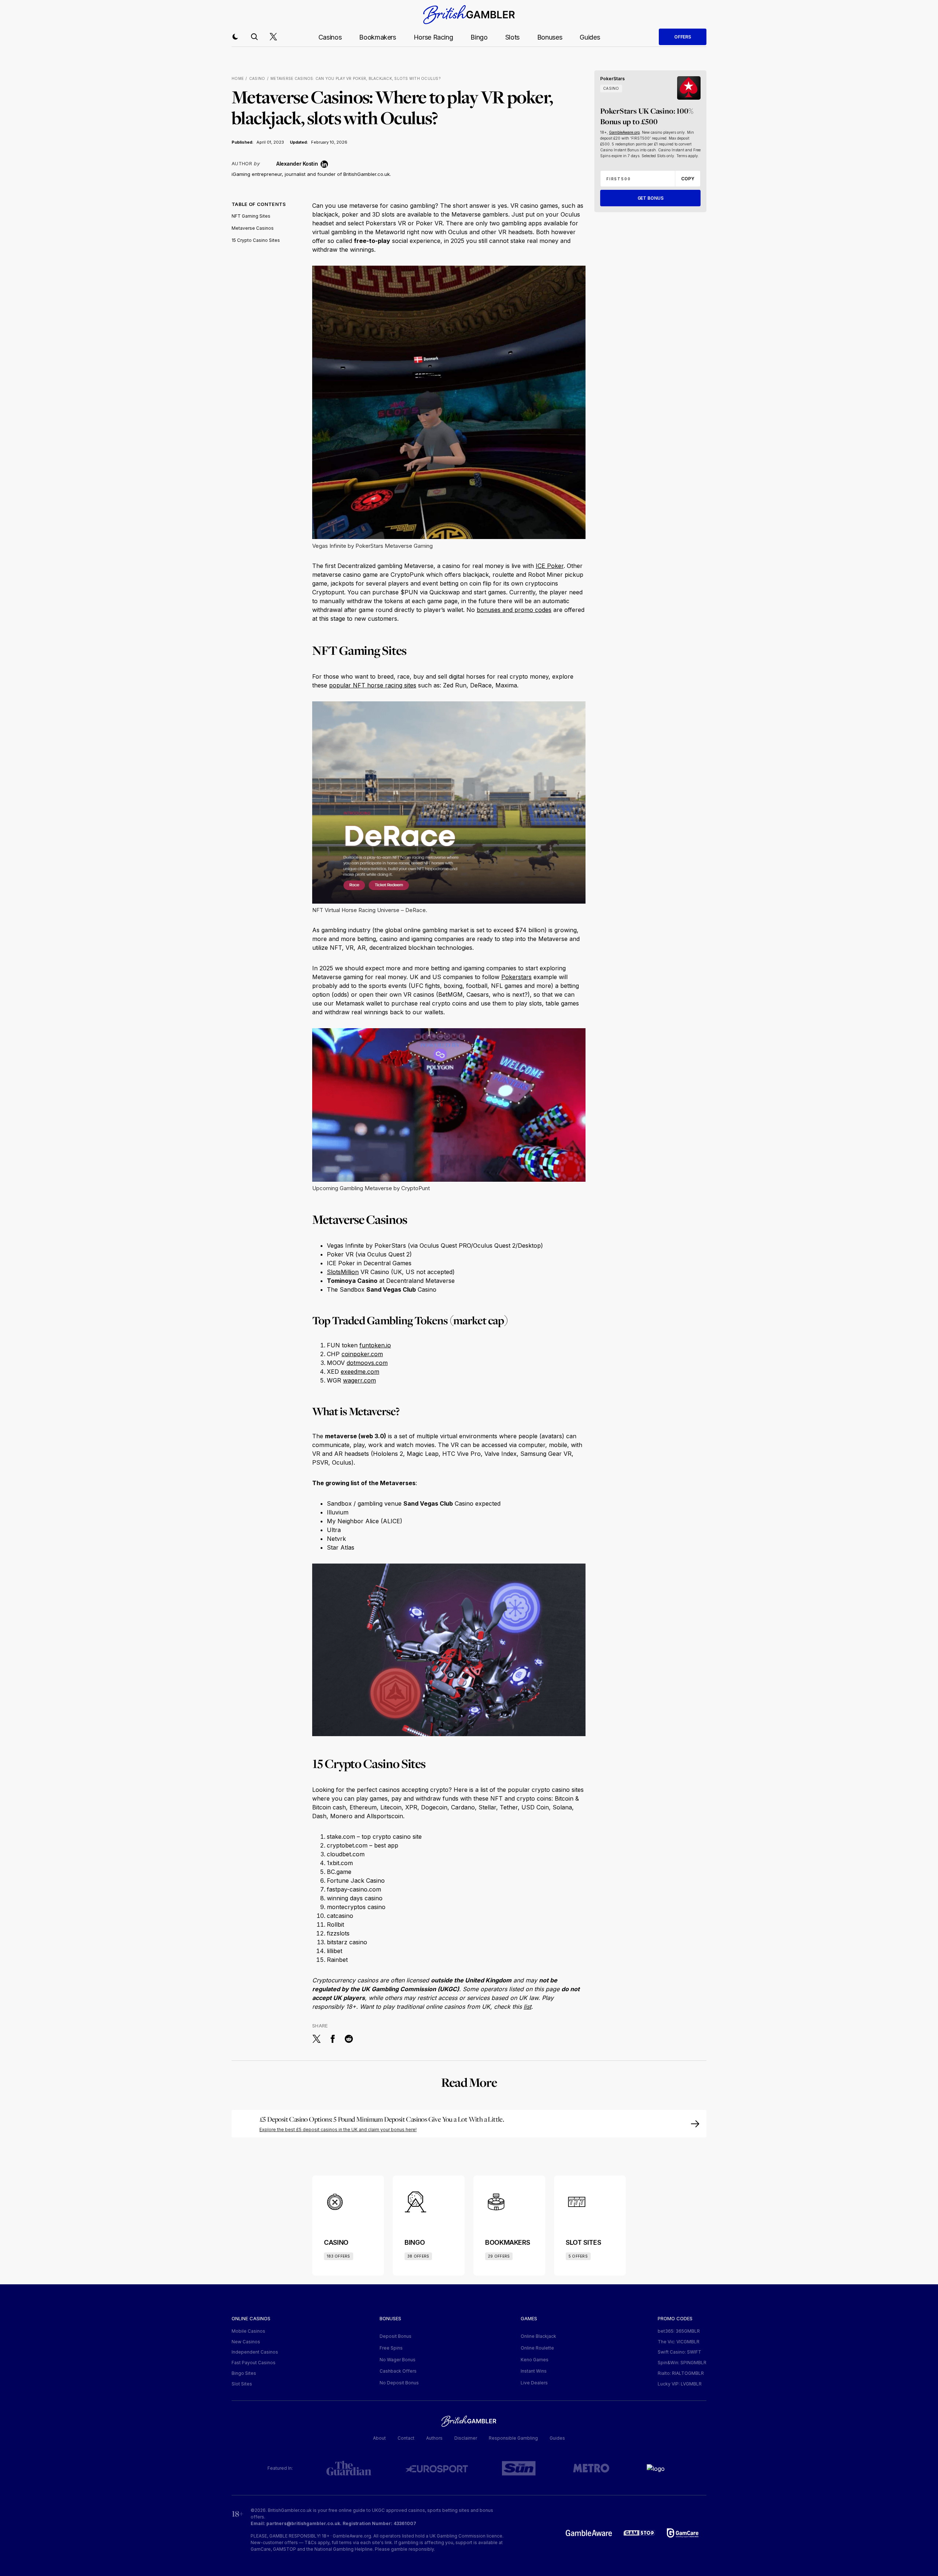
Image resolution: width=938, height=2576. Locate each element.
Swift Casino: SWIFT (680, 2352)
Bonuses (550, 37)
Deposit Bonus (396, 2336)
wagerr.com (359, 1380)
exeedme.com (360, 1372)
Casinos (330, 37)
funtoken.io (375, 1345)
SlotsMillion (343, 1272)
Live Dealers (534, 2383)
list (527, 2007)
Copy (688, 179)
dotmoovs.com (367, 1363)
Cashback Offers (398, 2371)
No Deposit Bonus (399, 2383)
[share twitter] (317, 2039)
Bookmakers (377, 37)
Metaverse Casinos (253, 228)
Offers (683, 37)
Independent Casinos (255, 2352)
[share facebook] (333, 2039)
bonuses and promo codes (514, 610)
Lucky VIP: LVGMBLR (680, 2384)
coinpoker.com (362, 1354)
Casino (257, 78)
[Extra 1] (469, 2124)
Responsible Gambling (513, 2438)
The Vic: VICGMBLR (679, 2342)
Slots (512, 37)
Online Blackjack (538, 2336)
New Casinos (246, 2342)
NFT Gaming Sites (251, 216)
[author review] (268, 164)
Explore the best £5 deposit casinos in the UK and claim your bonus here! (338, 2130)
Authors (434, 2438)
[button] (235, 37)
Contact (406, 2438)
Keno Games (535, 2360)
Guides (590, 37)
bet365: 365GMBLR (679, 2331)
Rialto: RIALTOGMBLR (681, 2373)
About (379, 2438)
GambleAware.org (624, 132)
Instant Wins (534, 2371)
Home (238, 78)
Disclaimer (466, 2438)
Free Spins (391, 2348)
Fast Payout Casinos (254, 2363)
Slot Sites (242, 2384)
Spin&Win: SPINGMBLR (682, 2363)
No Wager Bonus (398, 2360)
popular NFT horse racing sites (373, 685)
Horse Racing (433, 37)
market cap (479, 1320)
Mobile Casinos (248, 2331)
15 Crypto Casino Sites (256, 240)
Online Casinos (251, 2318)
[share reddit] (349, 2039)
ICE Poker (550, 566)
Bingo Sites (244, 2373)
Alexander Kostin (297, 164)
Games (529, 2318)
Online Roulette (537, 2348)
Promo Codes (675, 2318)
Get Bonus (651, 198)
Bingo (479, 37)
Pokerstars (516, 977)
